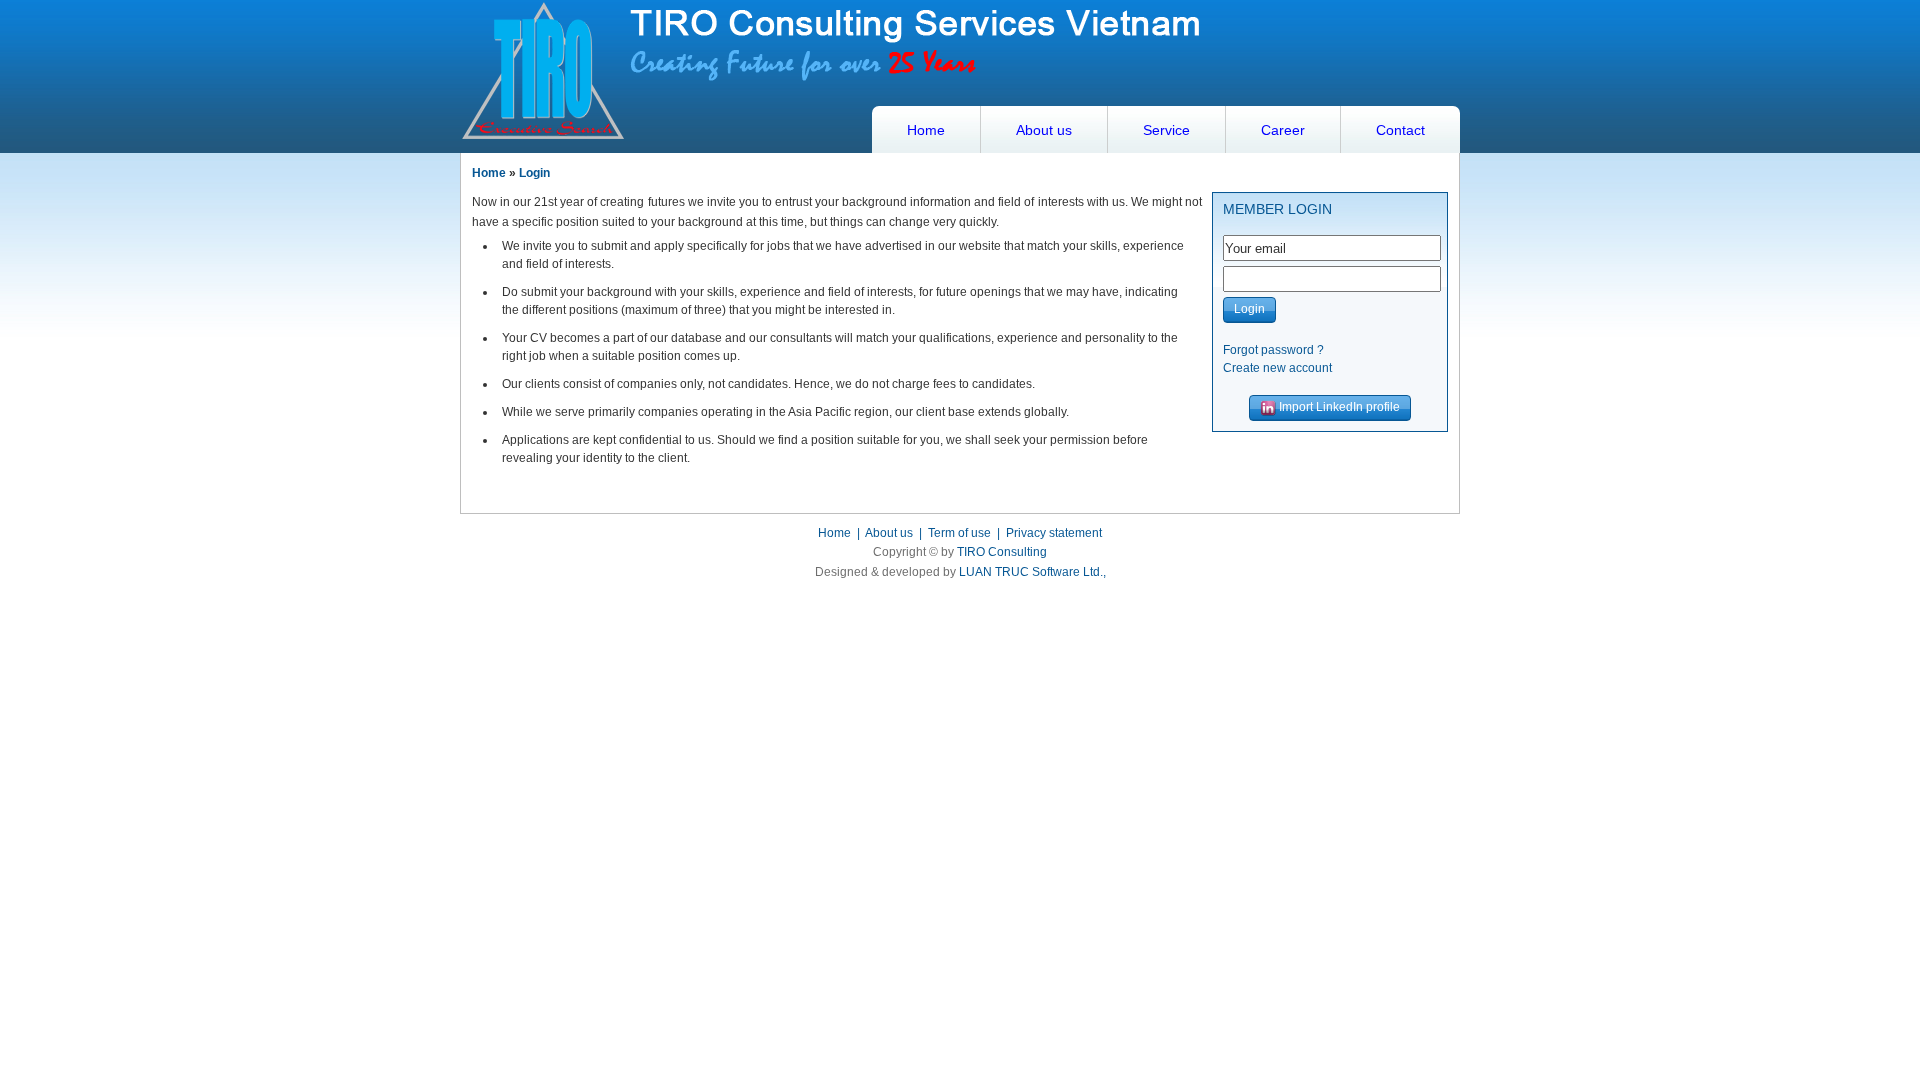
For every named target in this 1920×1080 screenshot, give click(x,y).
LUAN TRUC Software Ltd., (1032, 572)
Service (1166, 130)
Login (534, 173)
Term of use (959, 533)
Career (1283, 130)
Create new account (1277, 368)
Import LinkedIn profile (1338, 407)
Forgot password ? (1273, 350)
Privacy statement (1054, 533)
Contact (1400, 130)
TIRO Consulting (1002, 552)
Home (926, 130)
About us (1044, 130)
